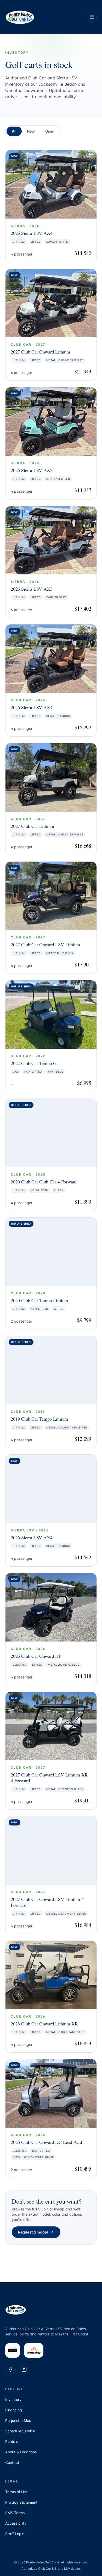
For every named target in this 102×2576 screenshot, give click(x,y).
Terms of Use (16, 2492)
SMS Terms (15, 2513)
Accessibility (16, 2523)
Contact (12, 2462)
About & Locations (21, 2452)
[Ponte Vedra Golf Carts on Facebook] (10, 2369)
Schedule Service (20, 2431)
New (31, 131)
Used (50, 131)
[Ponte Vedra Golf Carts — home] (20, 17)
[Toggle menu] (92, 17)
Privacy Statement (21, 2502)
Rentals (12, 2441)
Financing (14, 2410)
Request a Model (20, 2420)
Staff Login (15, 2534)
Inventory (13, 2400)
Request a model (33, 2232)
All (14, 131)
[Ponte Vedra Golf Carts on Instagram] (24, 2369)
